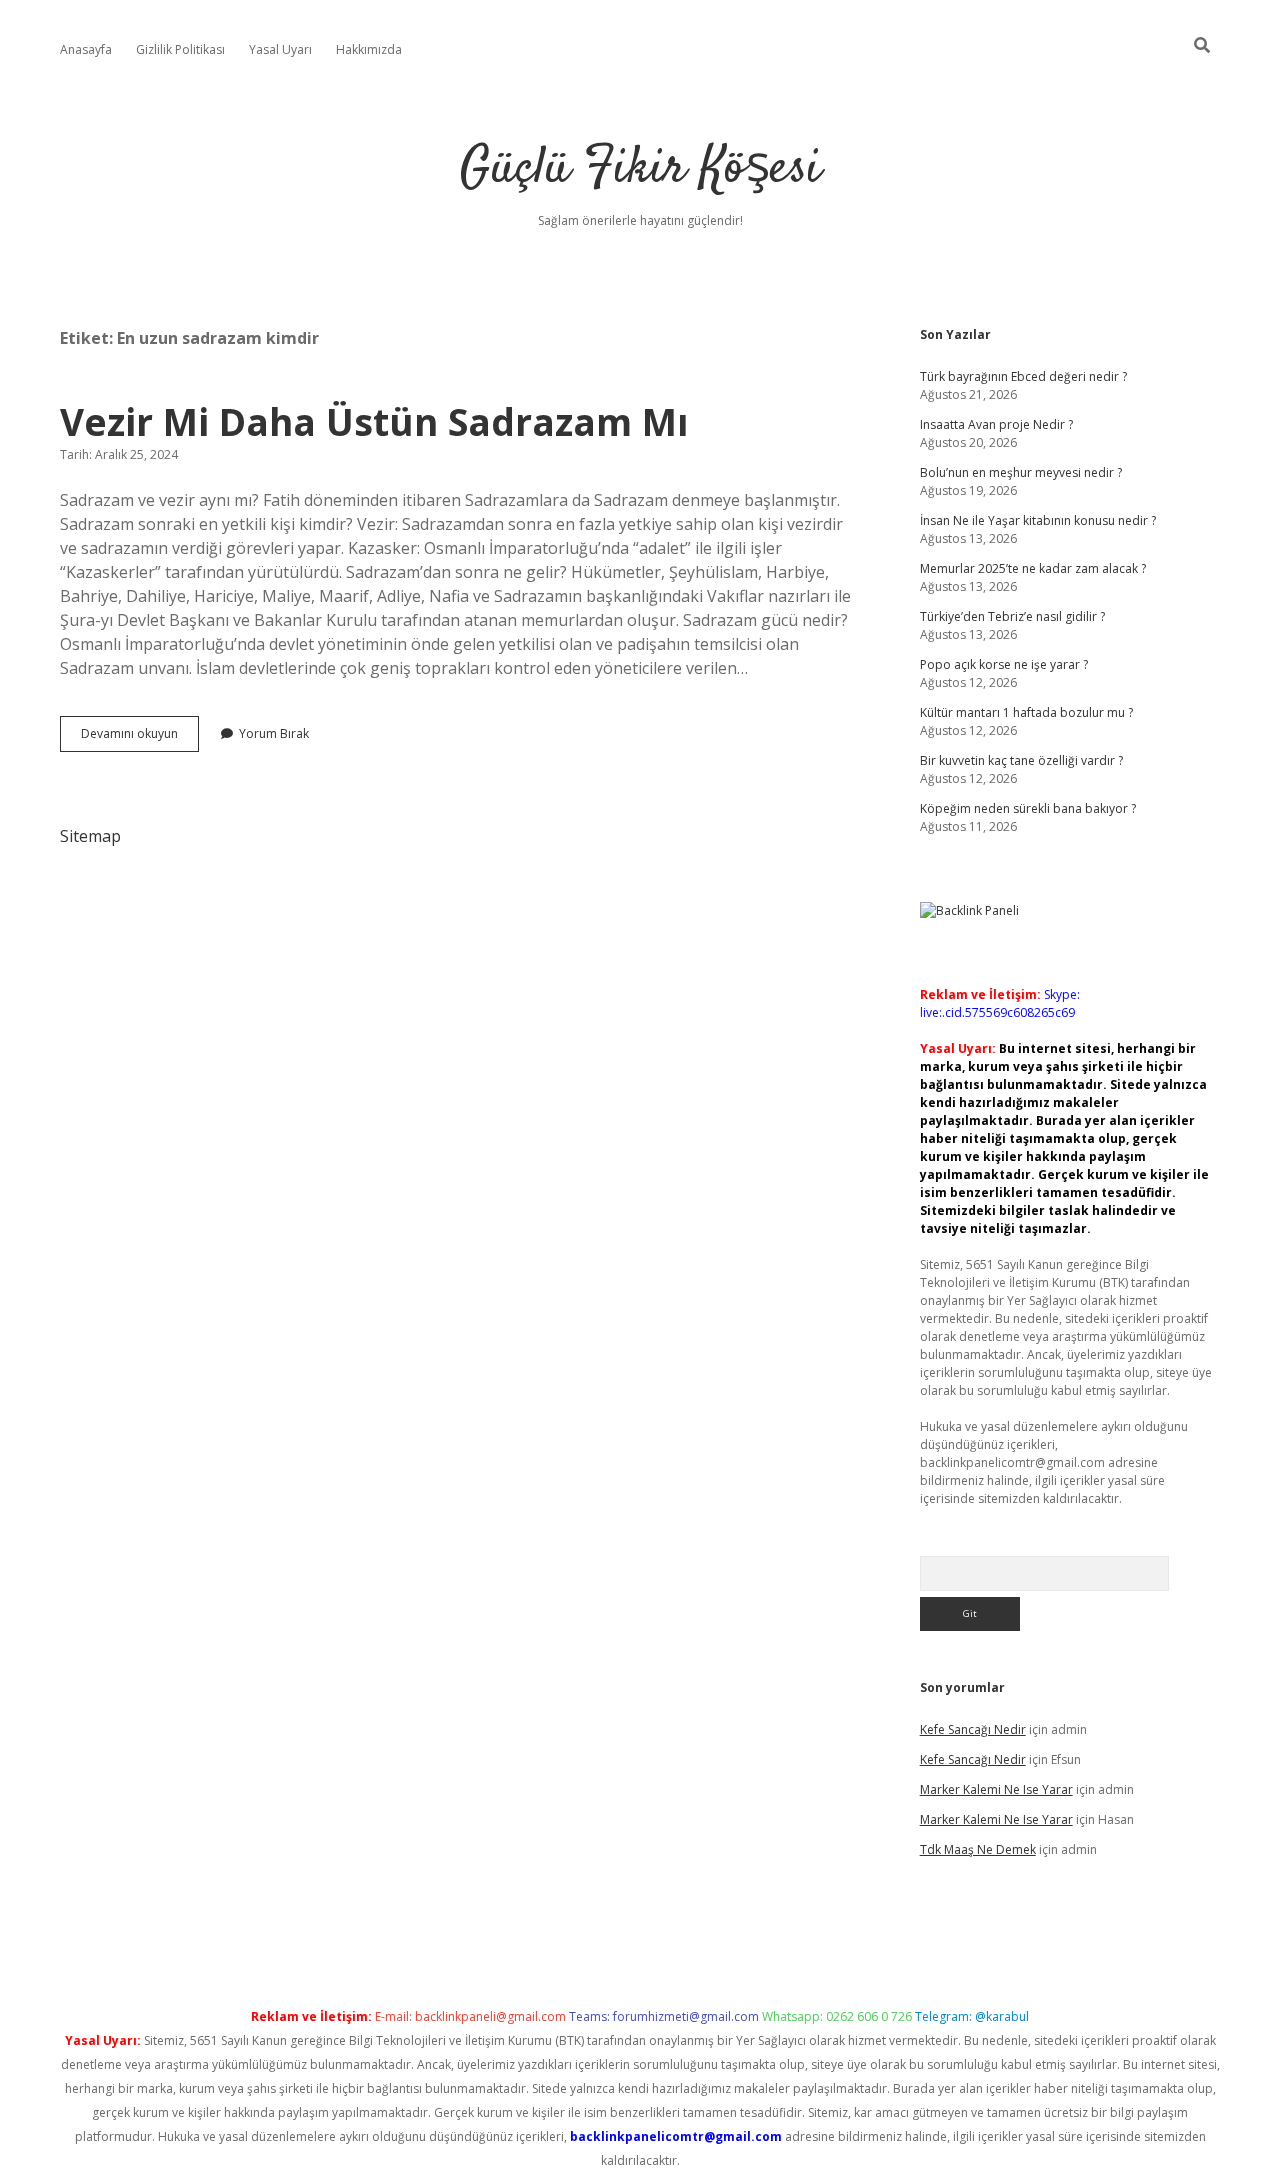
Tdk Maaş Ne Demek (978, 1849)
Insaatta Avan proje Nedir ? (996, 424)
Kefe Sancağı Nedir (973, 1729)
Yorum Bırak (274, 733)
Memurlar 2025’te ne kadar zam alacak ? (1033, 568)
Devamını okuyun (140, 738)
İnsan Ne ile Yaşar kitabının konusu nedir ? (1038, 520)
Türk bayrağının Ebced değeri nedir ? (1023, 376)
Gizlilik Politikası (180, 49)
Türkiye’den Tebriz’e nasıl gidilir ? (1012, 616)
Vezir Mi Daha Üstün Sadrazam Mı (374, 421)
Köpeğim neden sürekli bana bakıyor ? (1028, 808)
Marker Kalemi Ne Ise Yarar (996, 1789)
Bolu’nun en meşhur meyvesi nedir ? (1021, 472)
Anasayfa (86, 49)
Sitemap (90, 836)
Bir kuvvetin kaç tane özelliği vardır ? (1021, 760)
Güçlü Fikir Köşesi (640, 169)
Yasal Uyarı (280, 49)
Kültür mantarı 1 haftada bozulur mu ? (1026, 712)
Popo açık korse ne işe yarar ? (1004, 664)
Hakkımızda (369, 49)
